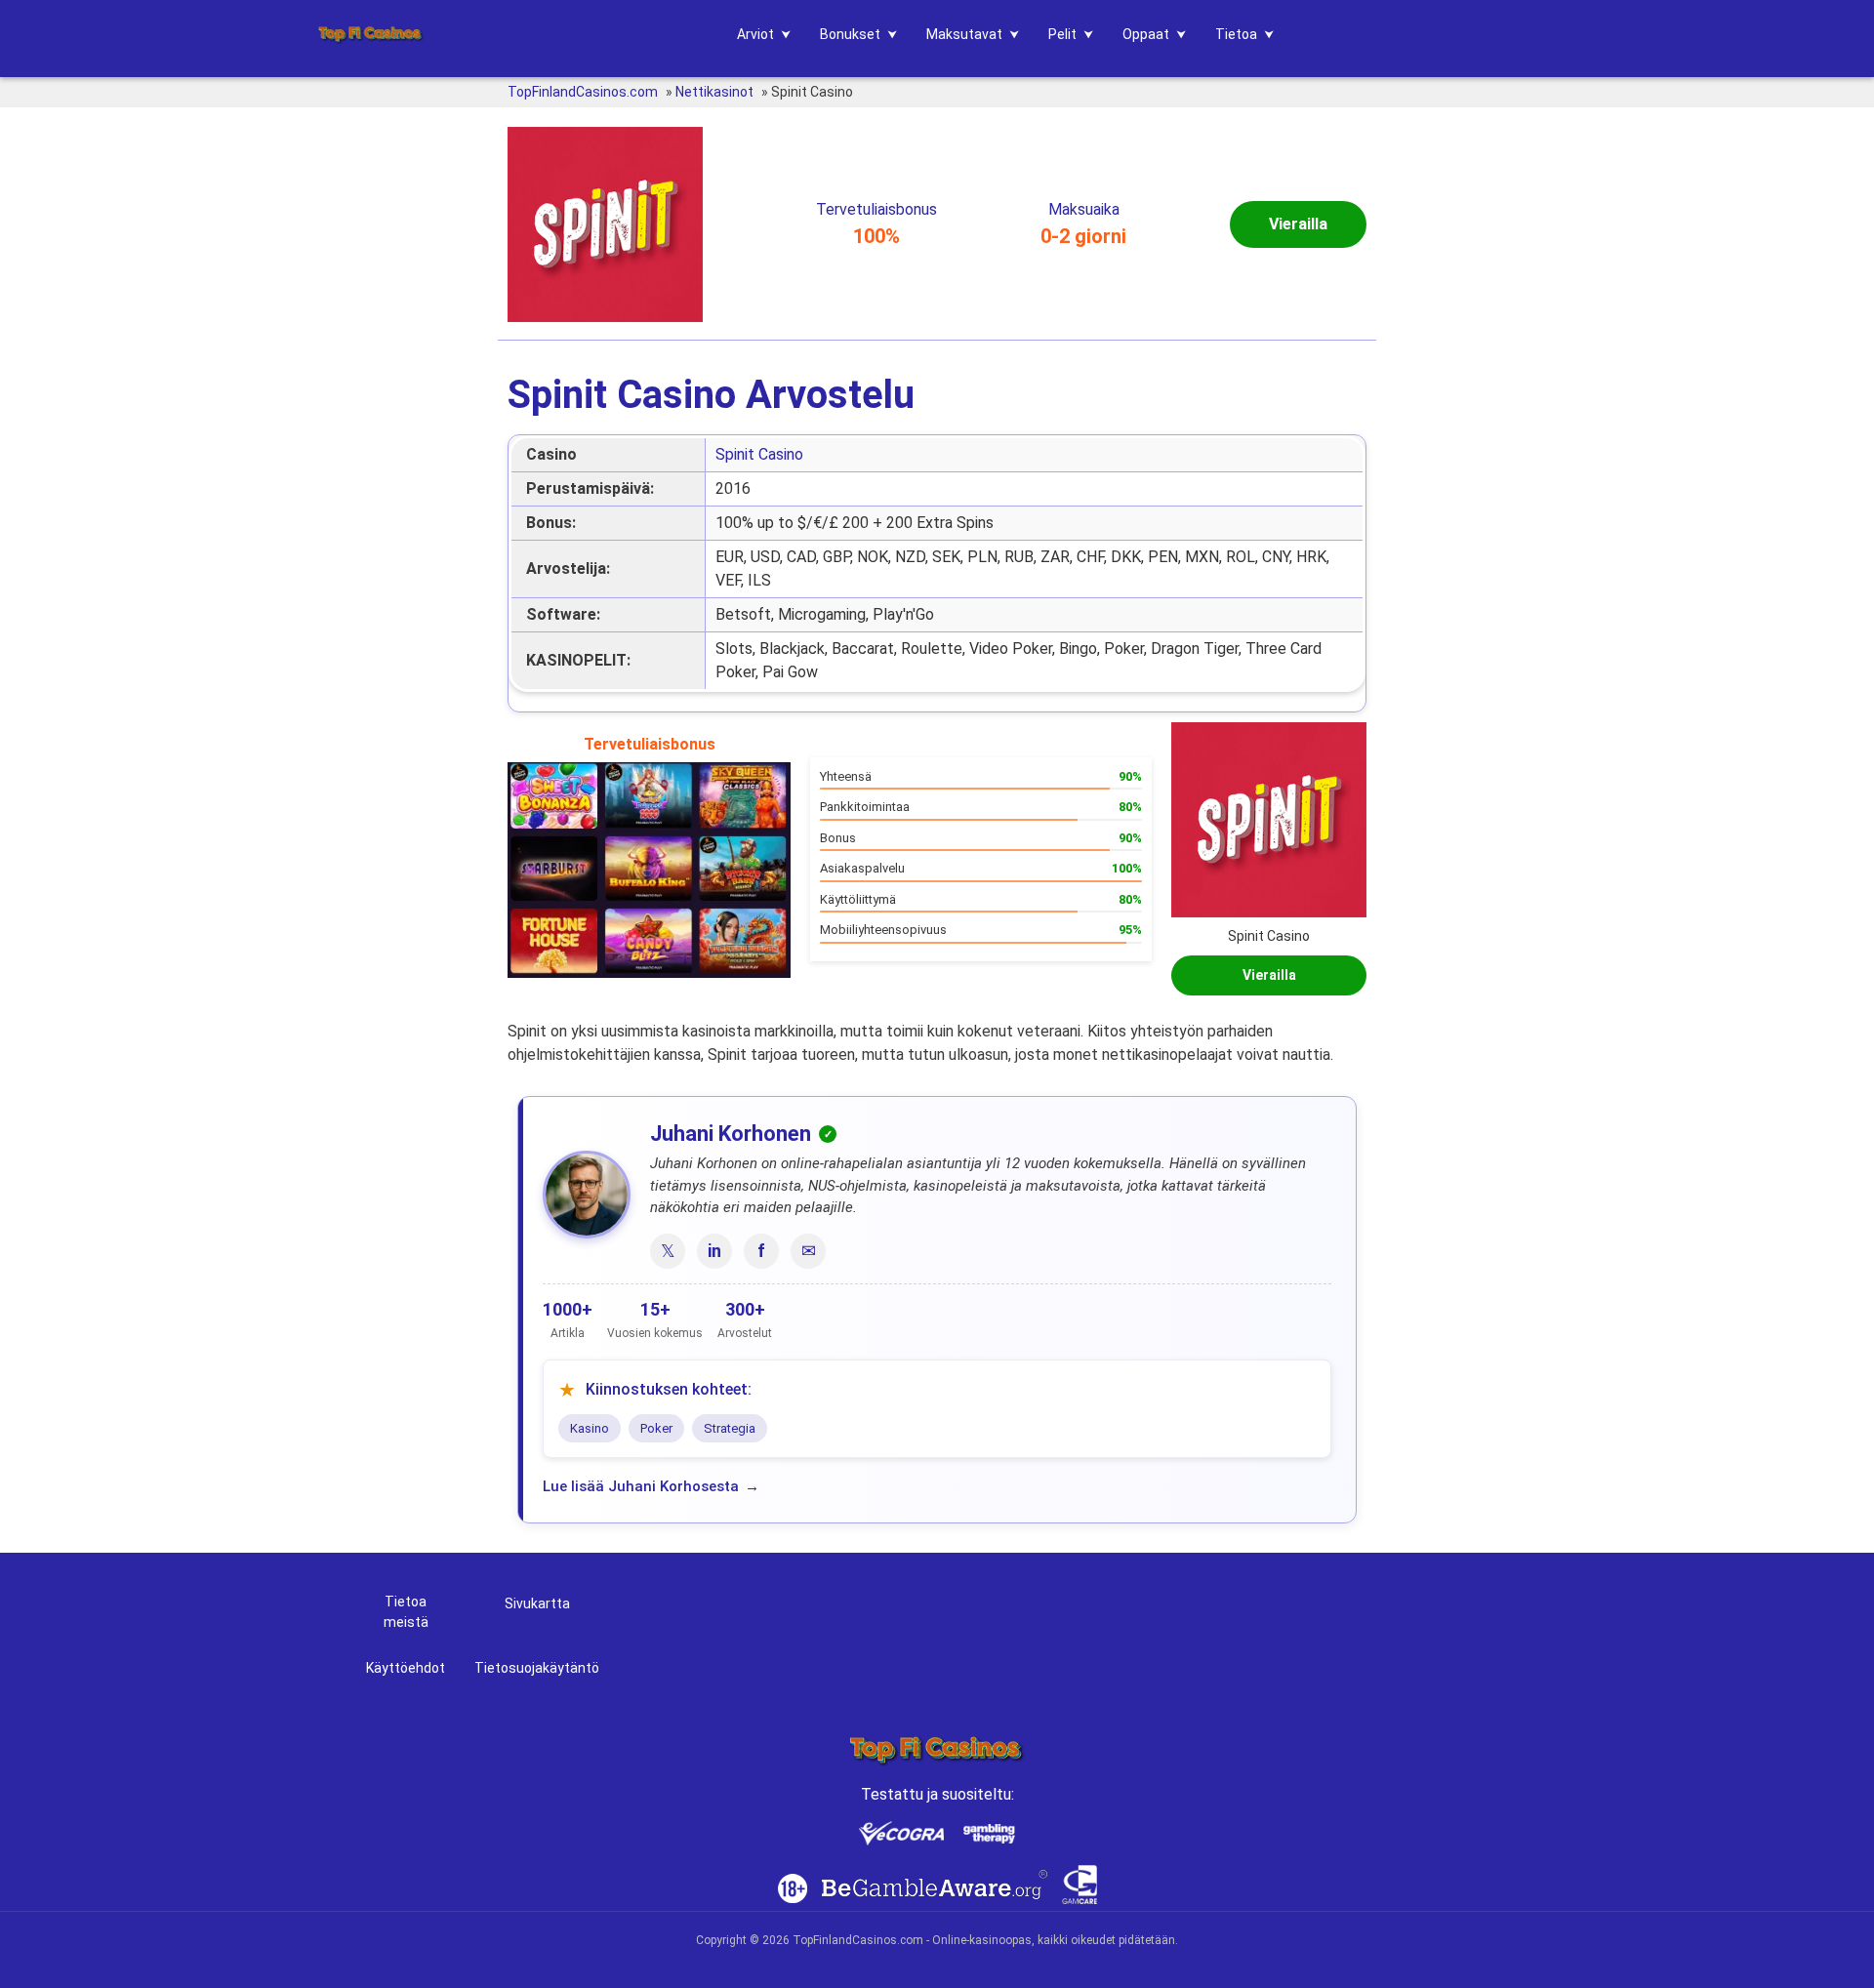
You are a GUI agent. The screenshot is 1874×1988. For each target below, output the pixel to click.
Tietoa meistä (406, 1612)
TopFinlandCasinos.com (583, 92)
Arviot (755, 34)
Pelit (1062, 34)
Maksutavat (964, 34)
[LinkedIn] (714, 1251)
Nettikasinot (714, 92)
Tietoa (1236, 34)
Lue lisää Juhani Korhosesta (641, 1486)
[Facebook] (761, 1251)
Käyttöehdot (406, 1668)
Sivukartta (537, 1603)
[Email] (808, 1251)
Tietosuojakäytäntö (537, 1668)
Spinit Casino (759, 454)
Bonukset (850, 34)
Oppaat (1146, 34)
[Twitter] (668, 1251)
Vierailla (1298, 224)
